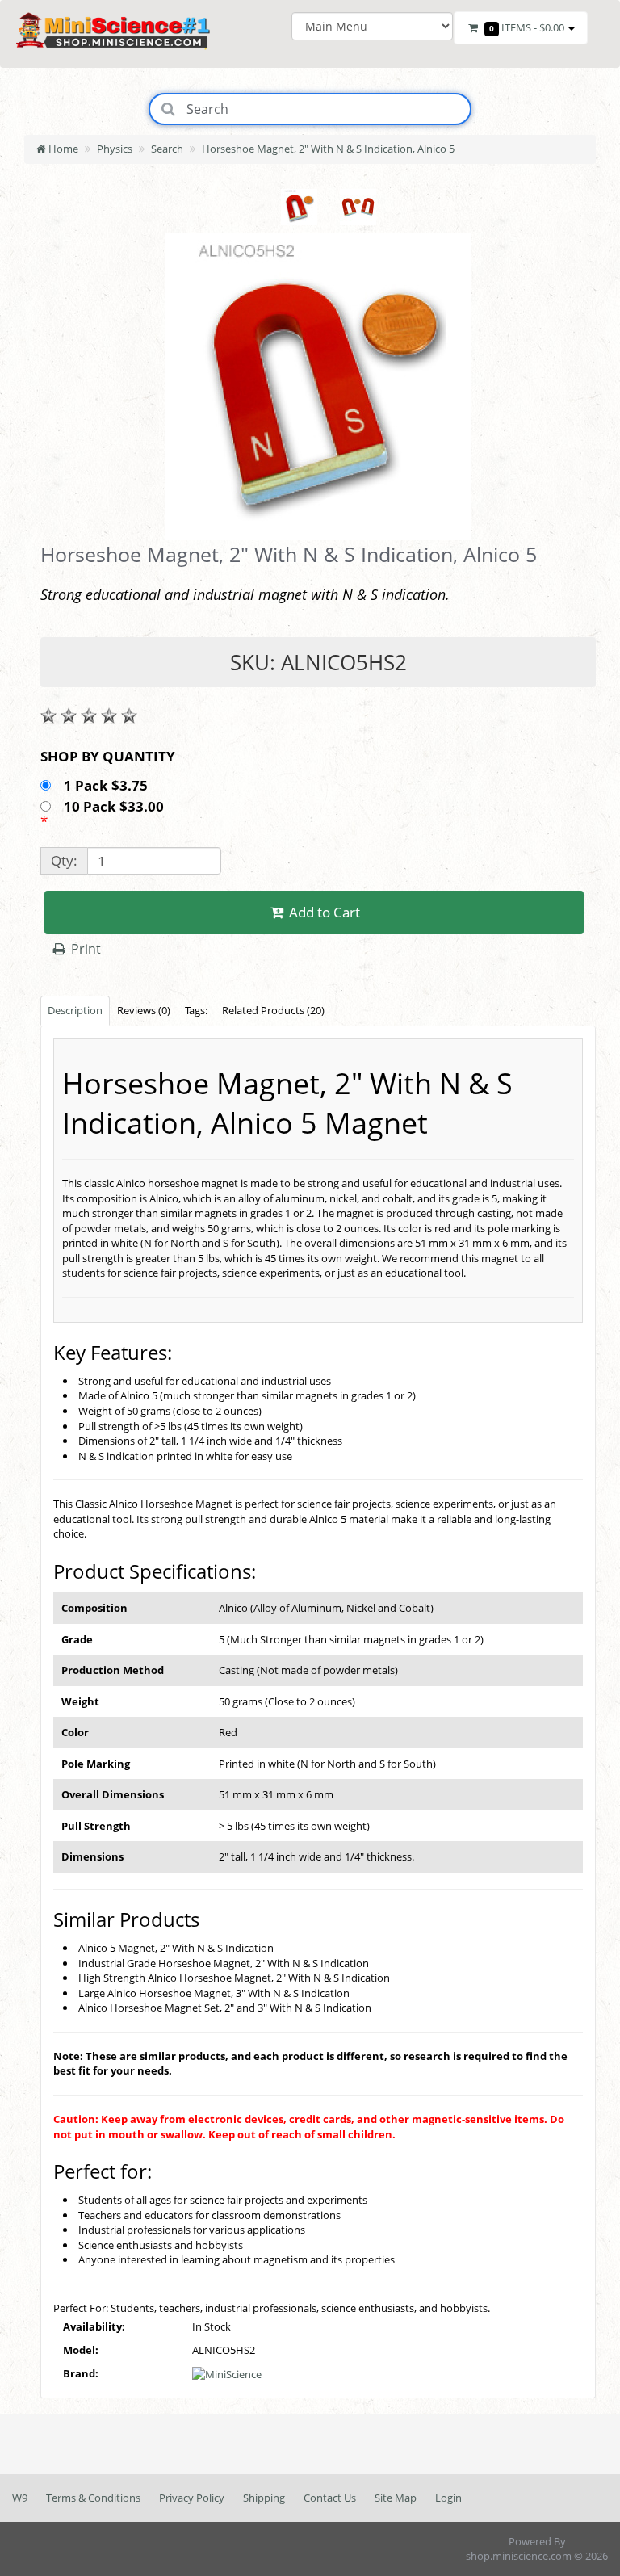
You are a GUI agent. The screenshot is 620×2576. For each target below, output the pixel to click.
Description (75, 1010)
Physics (115, 149)
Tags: (196, 1010)
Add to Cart (323, 912)
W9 (20, 2498)
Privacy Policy (192, 2498)
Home (62, 149)
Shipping (264, 2498)
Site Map (396, 2498)
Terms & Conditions (93, 2498)
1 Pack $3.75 (107, 785)
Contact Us (330, 2498)
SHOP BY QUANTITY (108, 756)
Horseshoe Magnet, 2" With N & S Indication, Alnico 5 (328, 149)
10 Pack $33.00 (115, 806)
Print (84, 949)
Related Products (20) (273, 1010)
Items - (527, 27)
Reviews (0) (144, 1010)
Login (448, 2498)
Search (167, 149)
